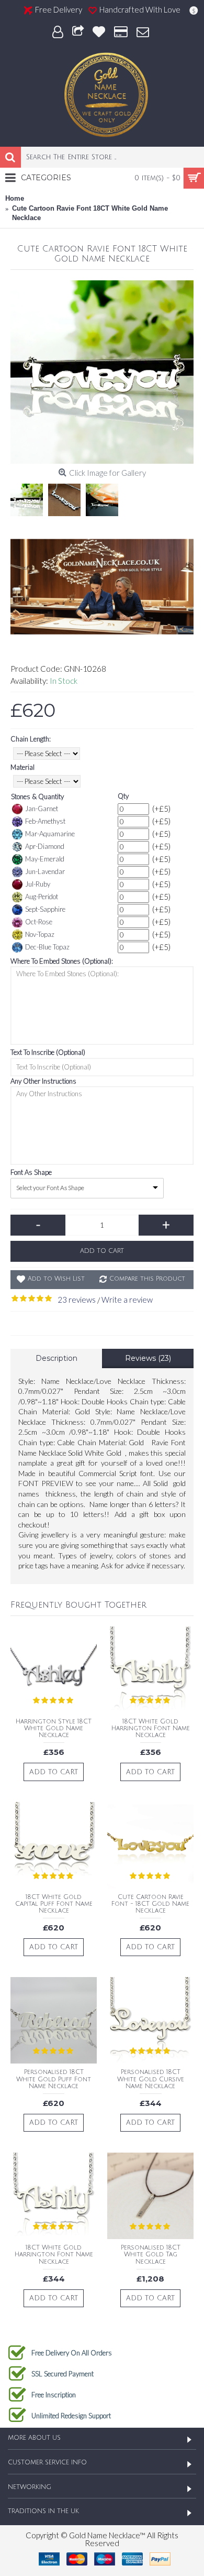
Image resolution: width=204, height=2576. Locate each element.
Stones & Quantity (37, 796)
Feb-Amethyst (45, 821)
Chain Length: (31, 739)
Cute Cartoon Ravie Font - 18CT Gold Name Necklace (150, 1904)
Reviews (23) (148, 1358)
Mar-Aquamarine (50, 834)
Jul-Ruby (38, 884)
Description (56, 1358)
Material (22, 767)
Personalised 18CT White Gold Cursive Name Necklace (151, 2079)
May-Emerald (45, 859)
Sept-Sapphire (45, 909)
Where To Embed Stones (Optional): (62, 961)
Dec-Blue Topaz (47, 947)
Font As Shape (31, 1172)
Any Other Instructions (43, 1081)
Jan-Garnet (42, 809)
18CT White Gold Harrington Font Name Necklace (151, 1728)
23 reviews (77, 1300)
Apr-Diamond (45, 846)
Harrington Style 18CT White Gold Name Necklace (54, 1728)
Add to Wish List (56, 1279)
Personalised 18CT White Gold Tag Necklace (151, 2255)
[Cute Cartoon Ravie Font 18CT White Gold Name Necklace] (102, 372)
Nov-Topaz (40, 934)
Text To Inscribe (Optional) (48, 1052)
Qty (123, 796)
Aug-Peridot (42, 897)
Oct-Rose (39, 922)
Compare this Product (147, 1279)
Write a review (127, 1300)
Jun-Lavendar (45, 871)
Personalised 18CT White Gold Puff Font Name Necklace (54, 2079)
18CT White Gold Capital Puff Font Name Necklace (54, 1904)
